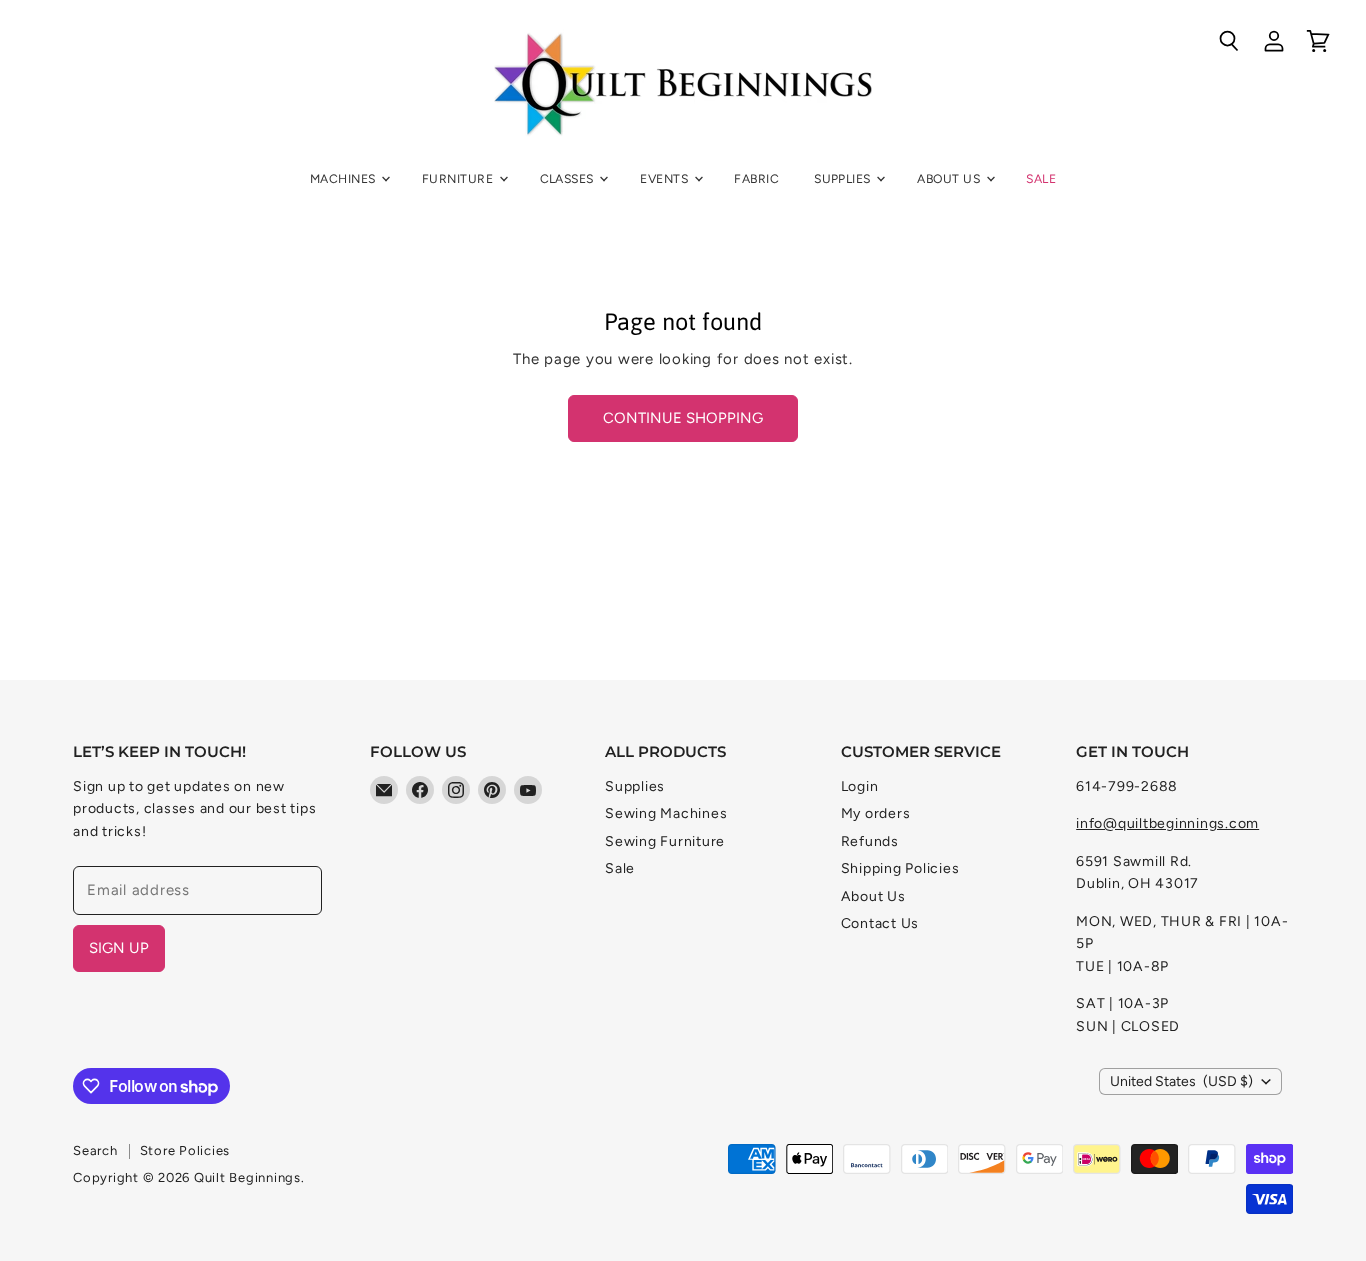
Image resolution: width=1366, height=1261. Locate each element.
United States (1181, 1081)
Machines (344, 178)
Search (95, 1150)
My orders (876, 813)
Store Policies (185, 1150)
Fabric (756, 178)
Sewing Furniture (665, 841)
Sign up (119, 948)
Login (860, 786)
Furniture (459, 178)
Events (665, 178)
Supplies (844, 178)
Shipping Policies (900, 868)
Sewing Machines (666, 813)
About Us (950, 178)
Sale (1041, 178)
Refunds (870, 841)
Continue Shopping (683, 418)
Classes (569, 178)
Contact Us (880, 923)
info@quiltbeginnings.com (1167, 823)
